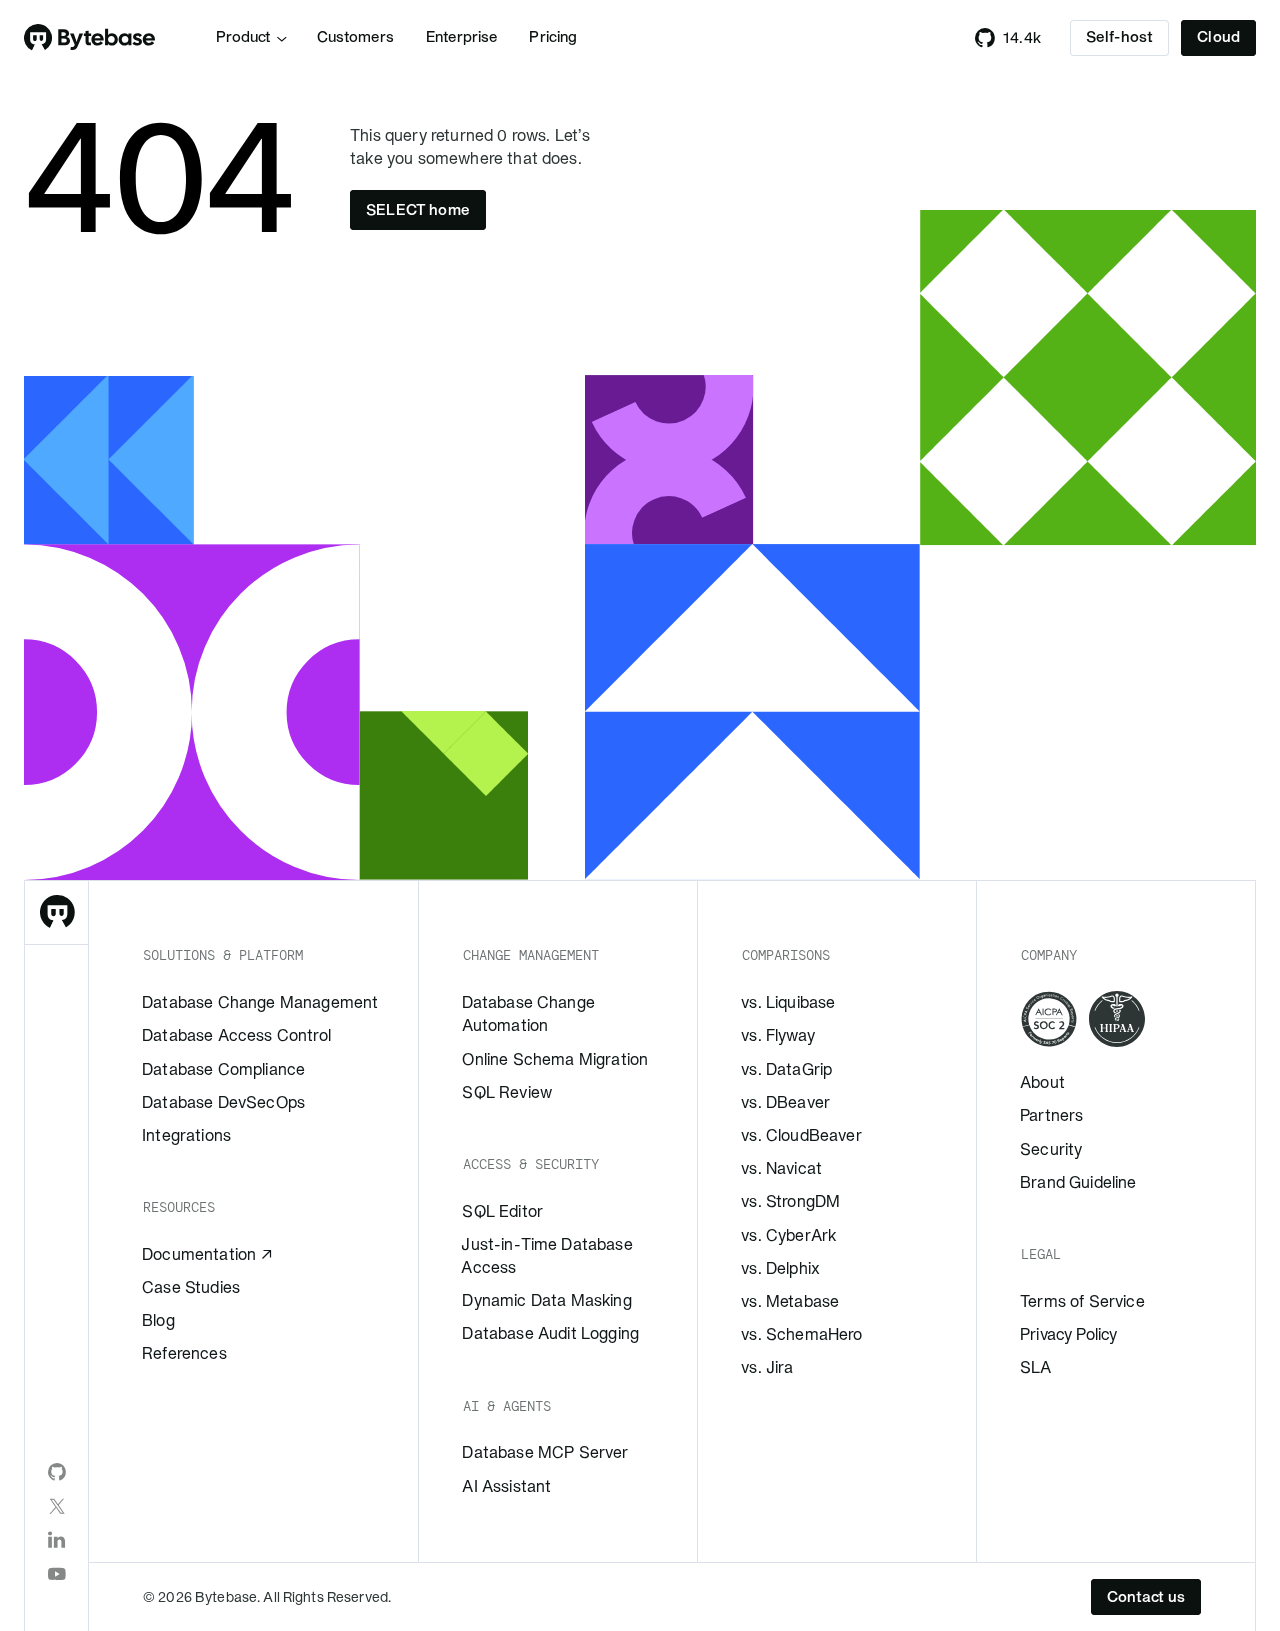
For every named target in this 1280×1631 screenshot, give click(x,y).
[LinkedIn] (57, 1540)
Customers (355, 37)
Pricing (553, 37)
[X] (57, 1506)
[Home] (90, 38)
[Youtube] (57, 1574)
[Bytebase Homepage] (57, 913)
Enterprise (462, 37)
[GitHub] (57, 1472)
